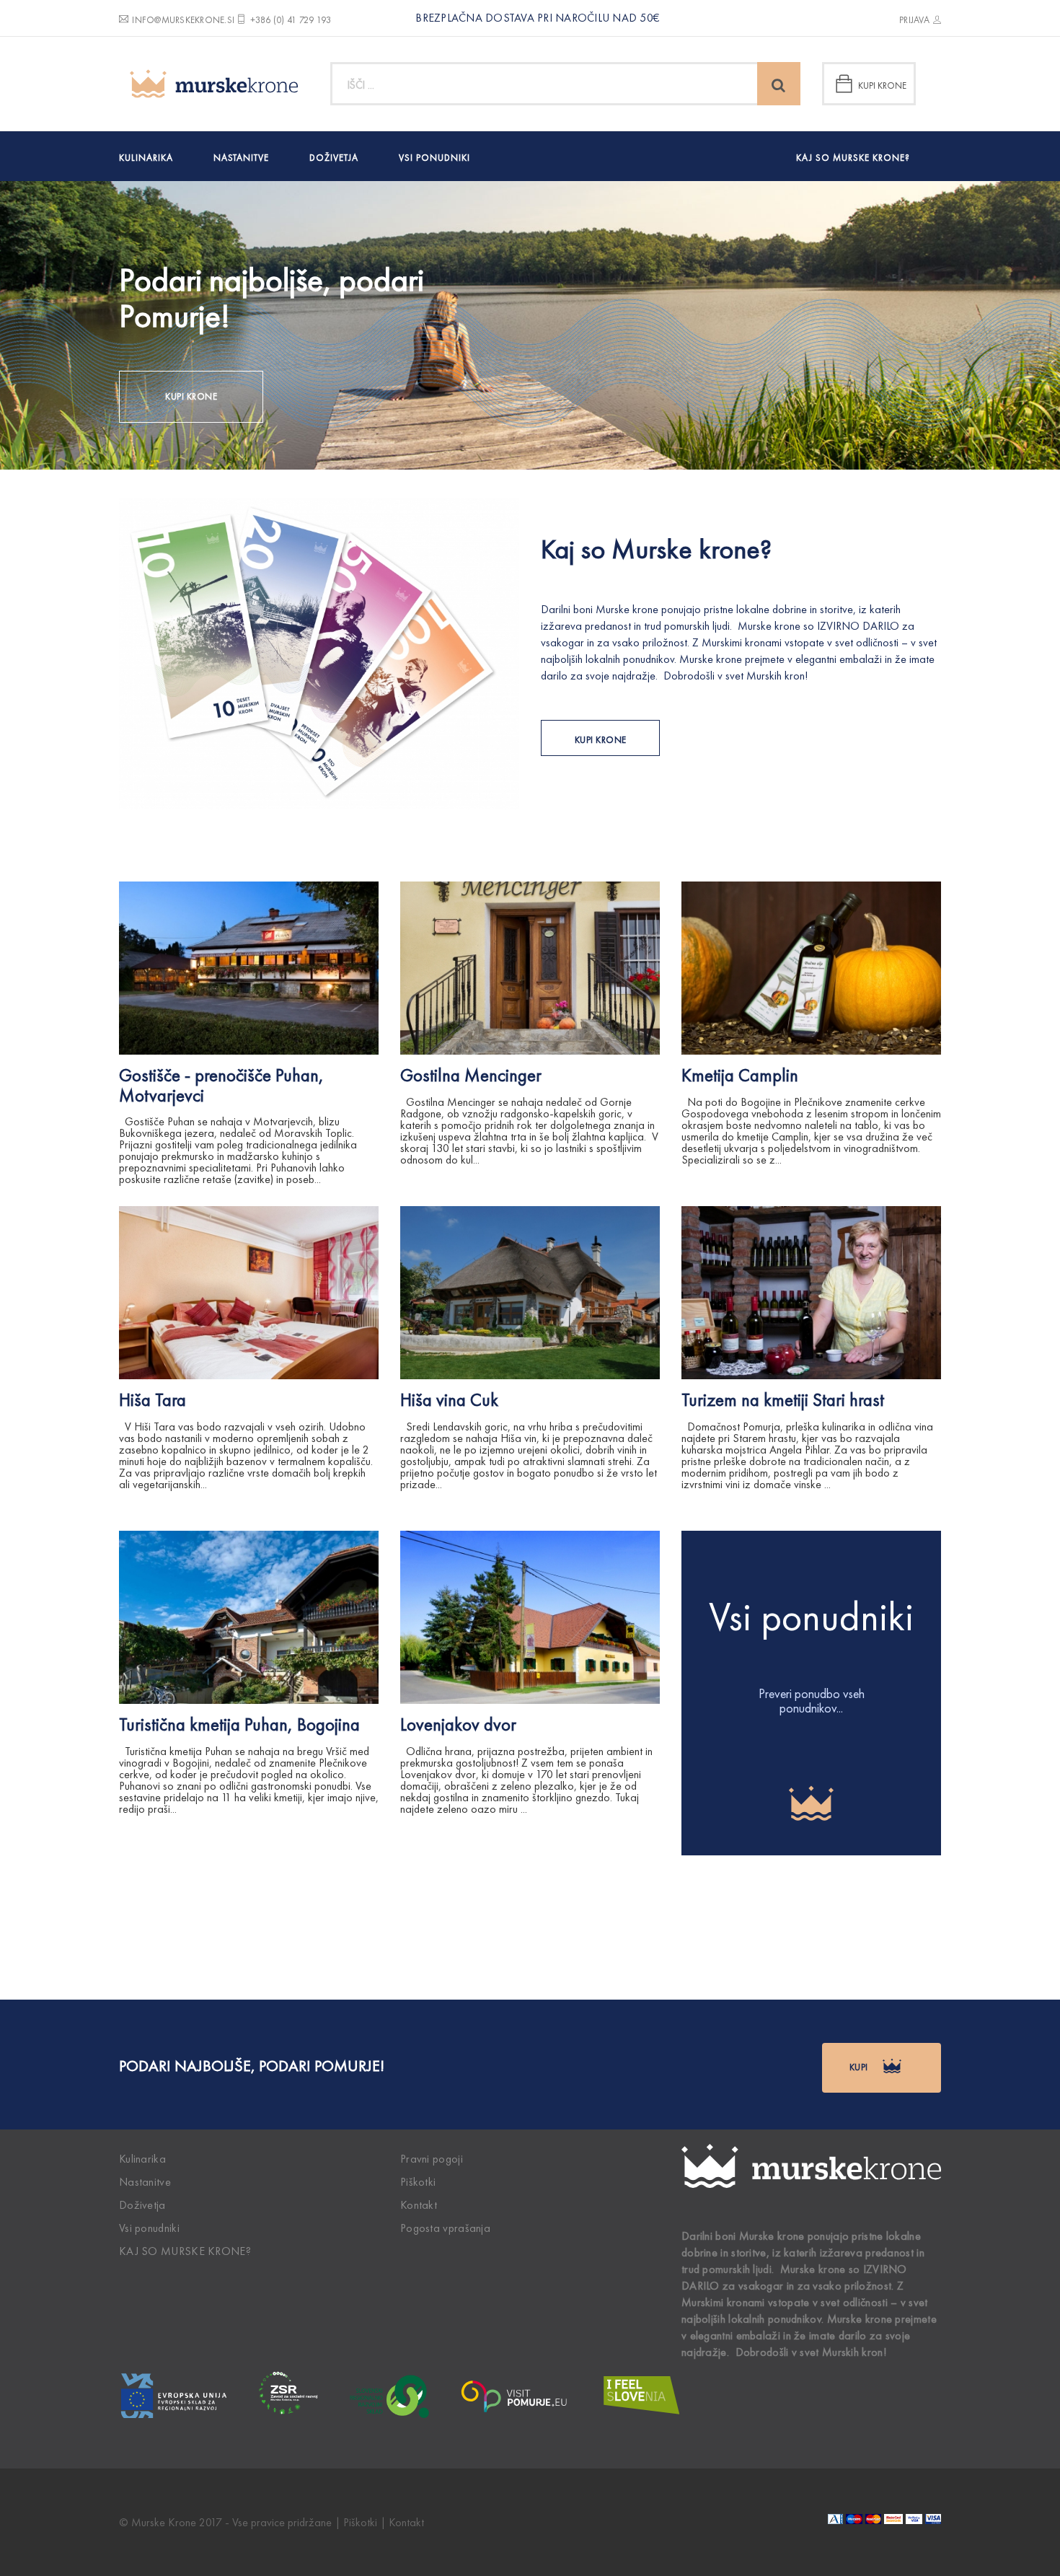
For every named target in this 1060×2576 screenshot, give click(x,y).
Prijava (914, 20)
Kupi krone (882, 85)
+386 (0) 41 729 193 (291, 20)
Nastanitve (241, 158)
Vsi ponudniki (434, 158)
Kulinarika (146, 158)
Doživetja (334, 158)
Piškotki (418, 2182)
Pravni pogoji (432, 2159)
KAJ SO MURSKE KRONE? (853, 158)
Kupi (860, 2067)
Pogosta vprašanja (445, 2228)
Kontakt (419, 2205)
